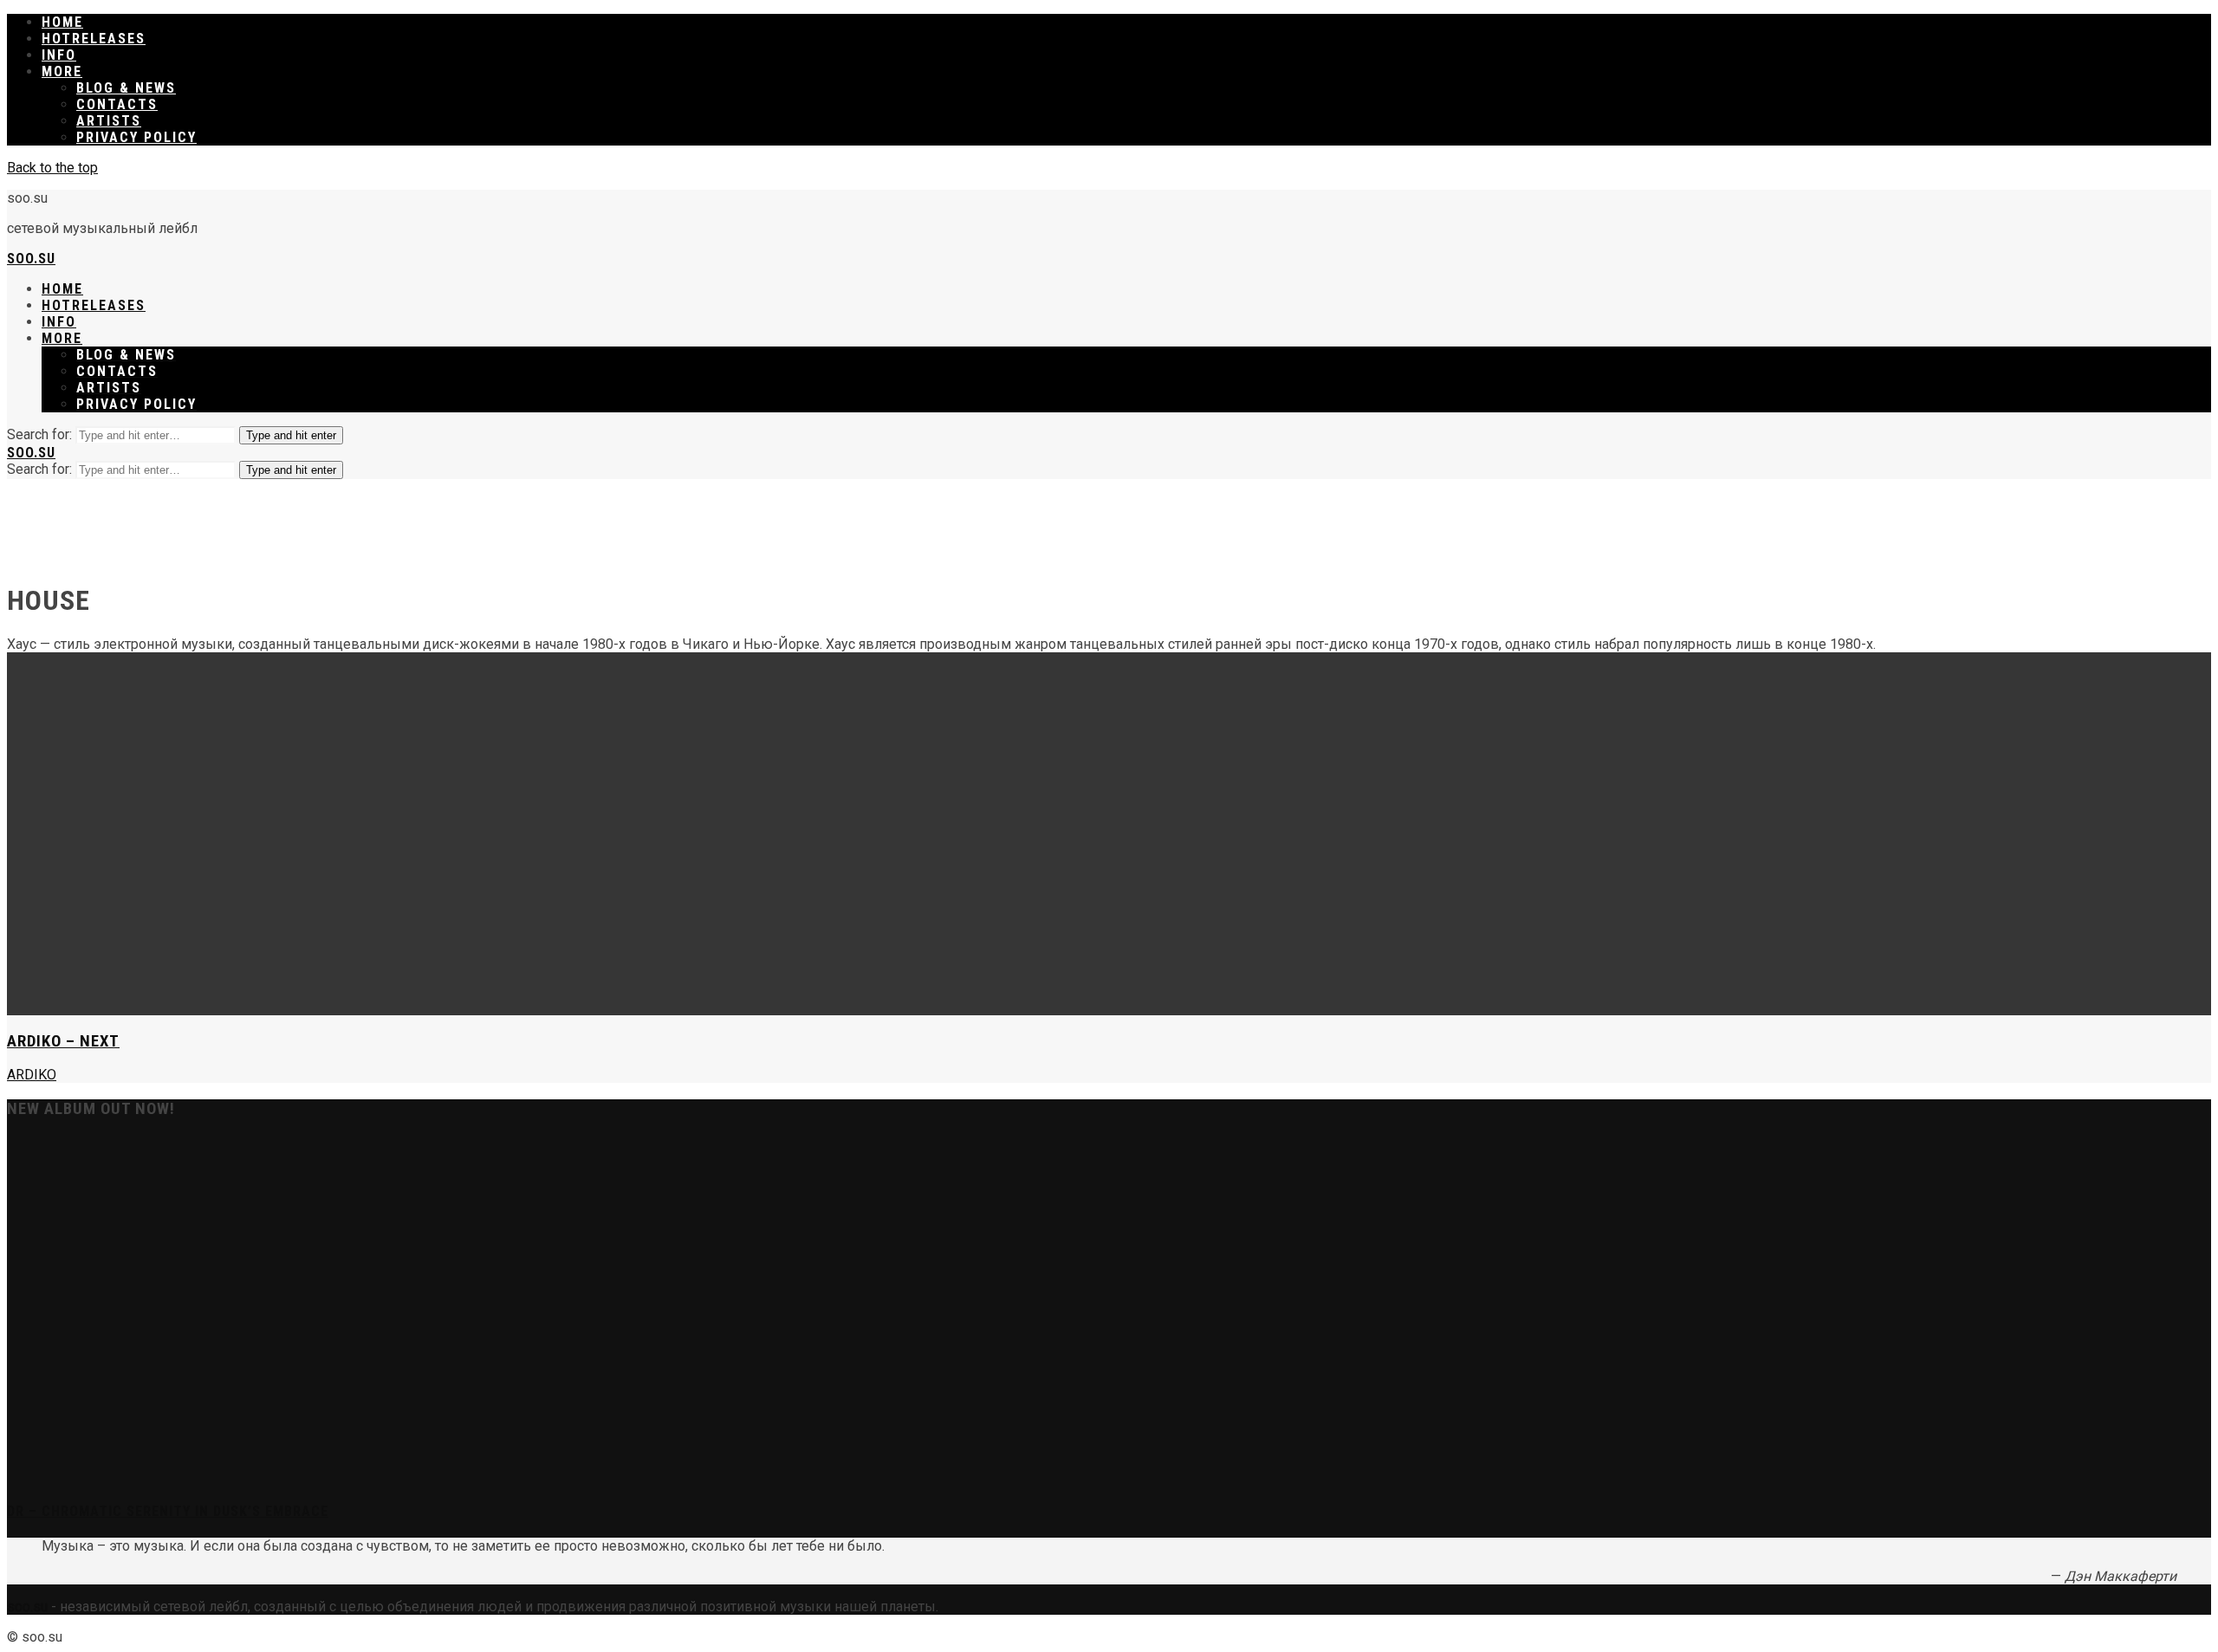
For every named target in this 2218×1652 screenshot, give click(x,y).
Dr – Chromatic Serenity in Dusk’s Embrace (168, 1511)
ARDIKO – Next (63, 1041)
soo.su (31, 259)
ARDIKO (32, 1075)
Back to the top (52, 168)
